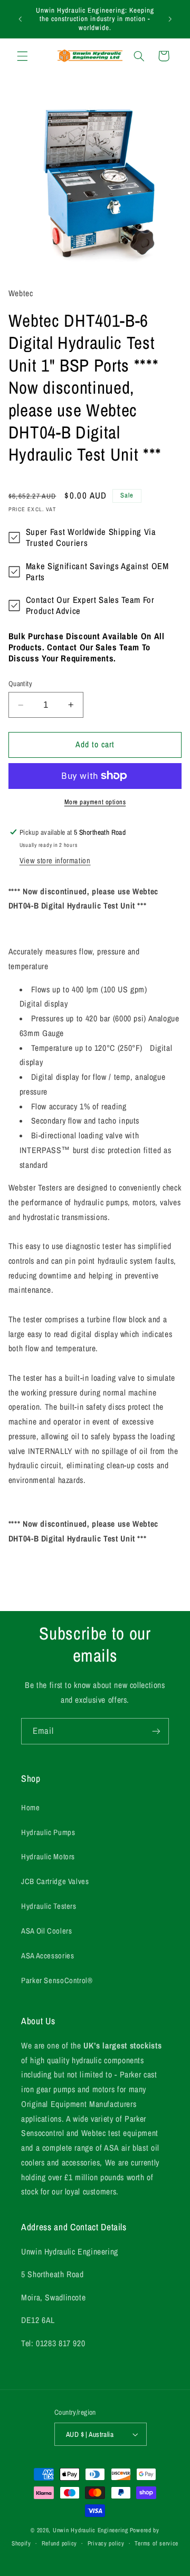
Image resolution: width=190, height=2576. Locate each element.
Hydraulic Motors (48, 1857)
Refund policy (60, 2543)
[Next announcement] (170, 19)
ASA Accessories (47, 1956)
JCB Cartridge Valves (55, 1881)
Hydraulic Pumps (48, 1832)
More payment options (95, 802)
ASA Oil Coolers (46, 1931)
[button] (22, 56)
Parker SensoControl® (57, 1980)
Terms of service (156, 2543)
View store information (55, 861)
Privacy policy (106, 2543)
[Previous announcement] (20, 19)
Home (31, 1808)
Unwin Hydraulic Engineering (91, 2530)
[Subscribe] (156, 1731)
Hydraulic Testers (49, 1906)
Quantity (20, 684)
